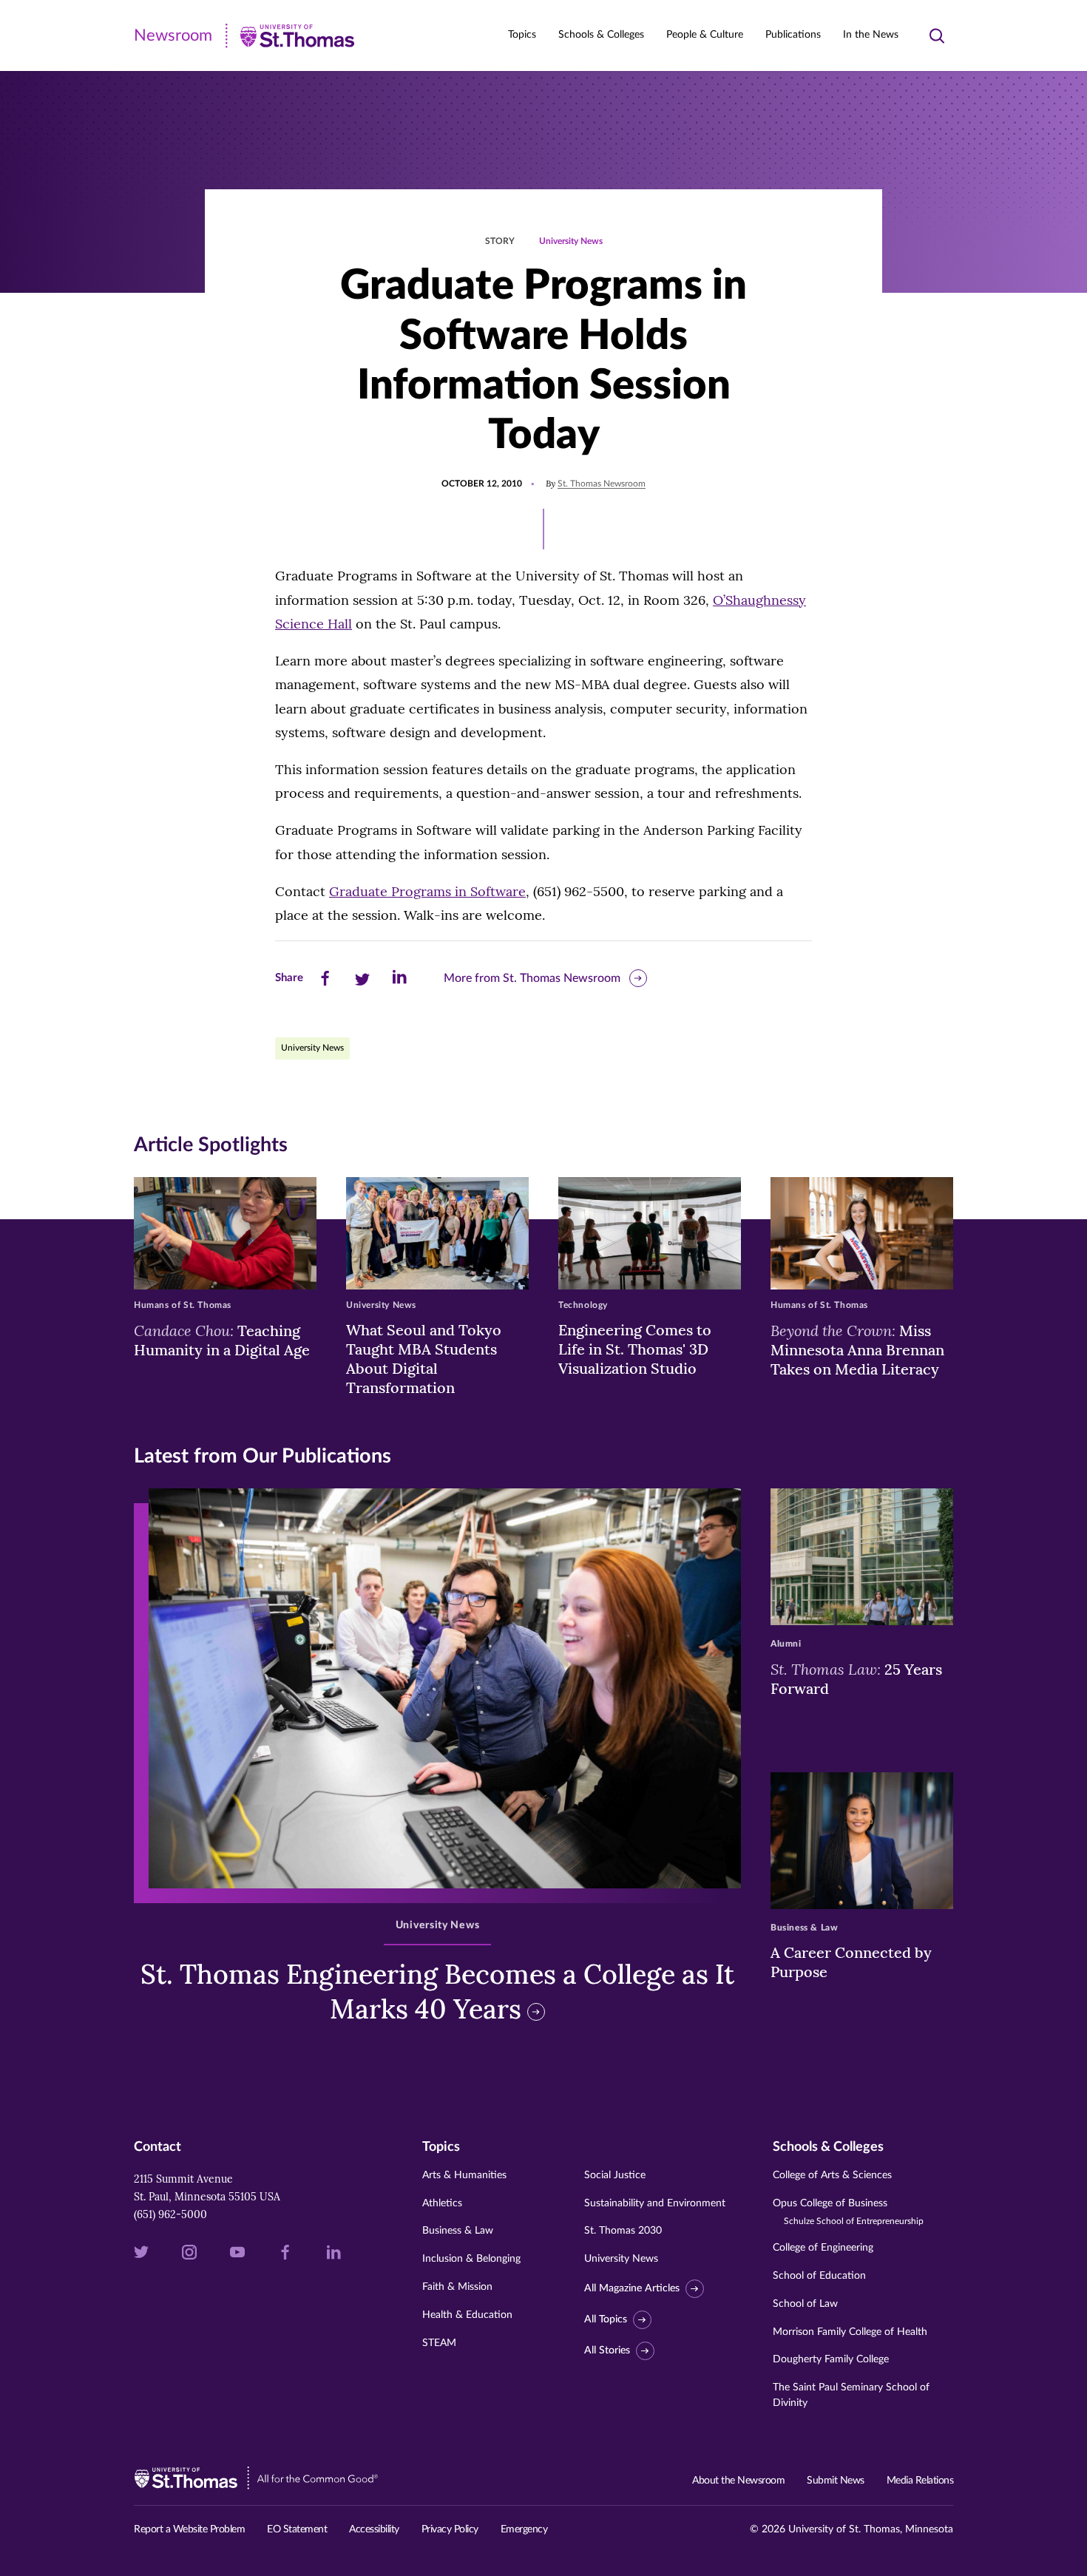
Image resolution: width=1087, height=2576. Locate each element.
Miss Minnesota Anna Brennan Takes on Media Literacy (857, 1349)
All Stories (607, 2350)
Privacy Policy (450, 2529)
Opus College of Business (848, 2212)
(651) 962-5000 (170, 2214)
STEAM (439, 2343)
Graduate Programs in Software (427, 891)
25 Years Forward (856, 1678)
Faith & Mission (457, 2287)
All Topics (606, 2319)
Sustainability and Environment (655, 2203)
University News (571, 241)
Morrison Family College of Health (850, 2332)
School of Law (805, 2304)
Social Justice (615, 2175)
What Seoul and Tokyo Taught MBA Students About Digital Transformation (424, 1359)
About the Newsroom (738, 2481)
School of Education (819, 2276)
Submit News (836, 2481)
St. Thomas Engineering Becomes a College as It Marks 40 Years (437, 1992)
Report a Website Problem (189, 2529)
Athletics (442, 2203)
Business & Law (458, 2231)
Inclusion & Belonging (471, 2259)
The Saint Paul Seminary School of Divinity (851, 2395)
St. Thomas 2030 (623, 2231)
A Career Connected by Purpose (851, 1962)
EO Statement (297, 2529)
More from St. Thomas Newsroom (532, 978)
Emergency (524, 2529)
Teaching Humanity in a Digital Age (222, 1340)
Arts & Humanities (464, 2175)
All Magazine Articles (632, 2288)
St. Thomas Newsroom (602, 484)
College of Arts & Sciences (832, 2175)
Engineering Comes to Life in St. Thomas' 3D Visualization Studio (635, 1349)
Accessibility (374, 2529)
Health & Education (467, 2315)
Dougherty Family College (831, 2359)
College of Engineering (823, 2248)
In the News (871, 35)
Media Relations (920, 2481)
